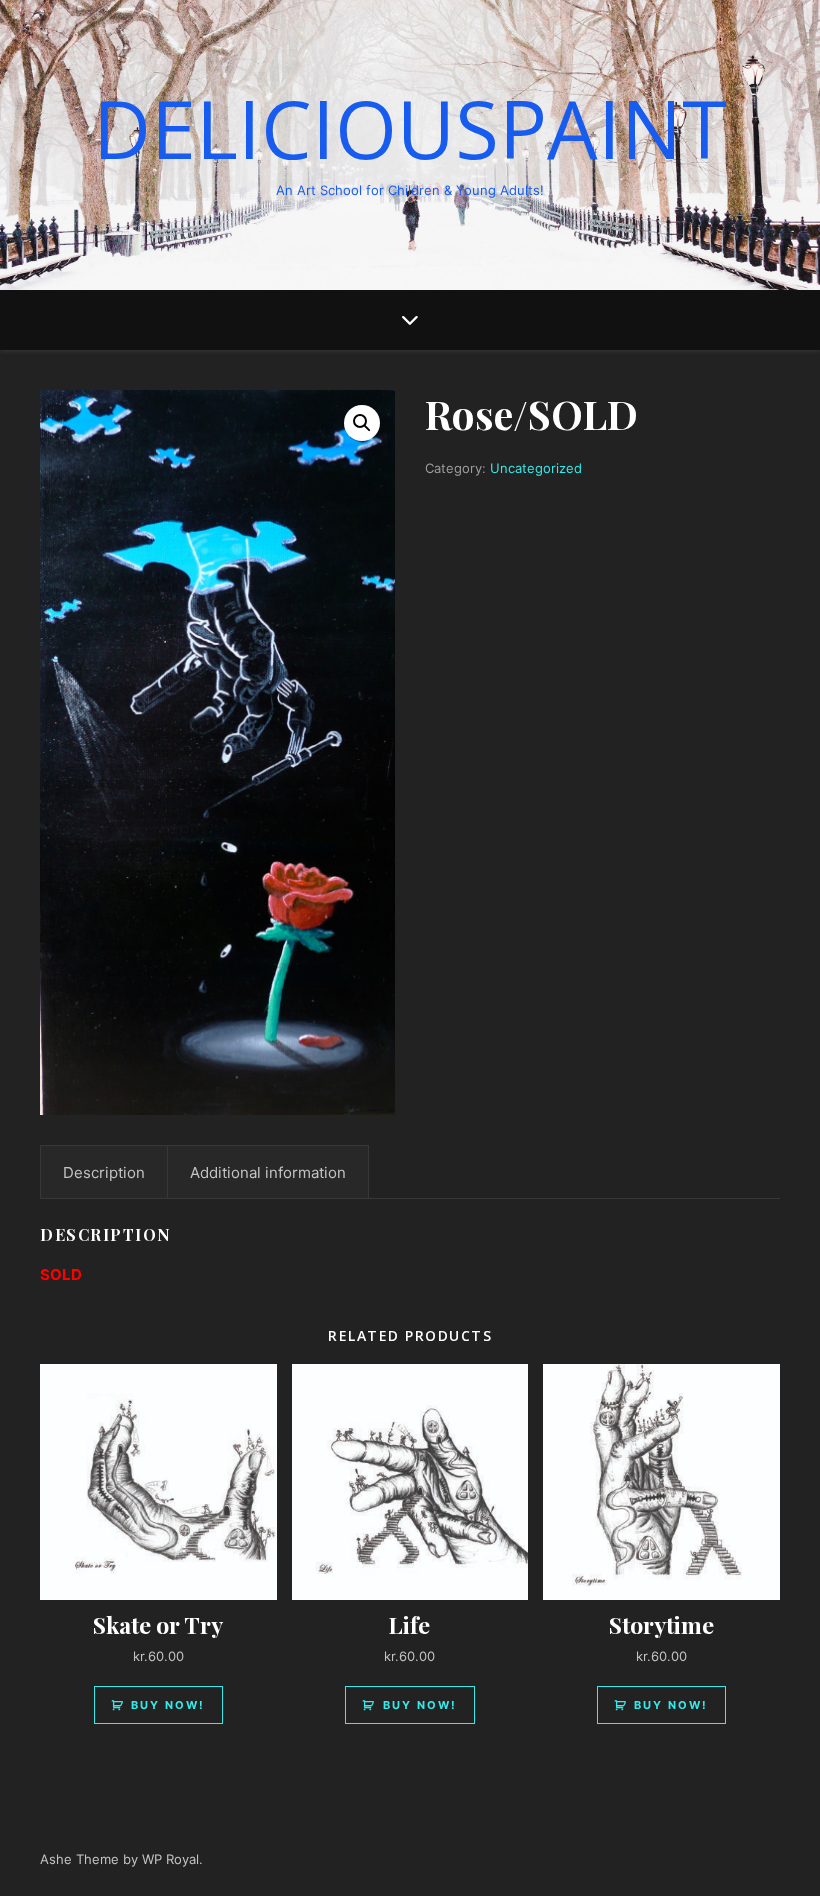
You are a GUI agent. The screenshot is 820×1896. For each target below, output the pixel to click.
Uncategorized (536, 468)
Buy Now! (168, 1705)
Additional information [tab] (268, 1172)
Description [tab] (104, 1172)
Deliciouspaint (410, 128)
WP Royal (170, 1859)
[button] (362, 423)
